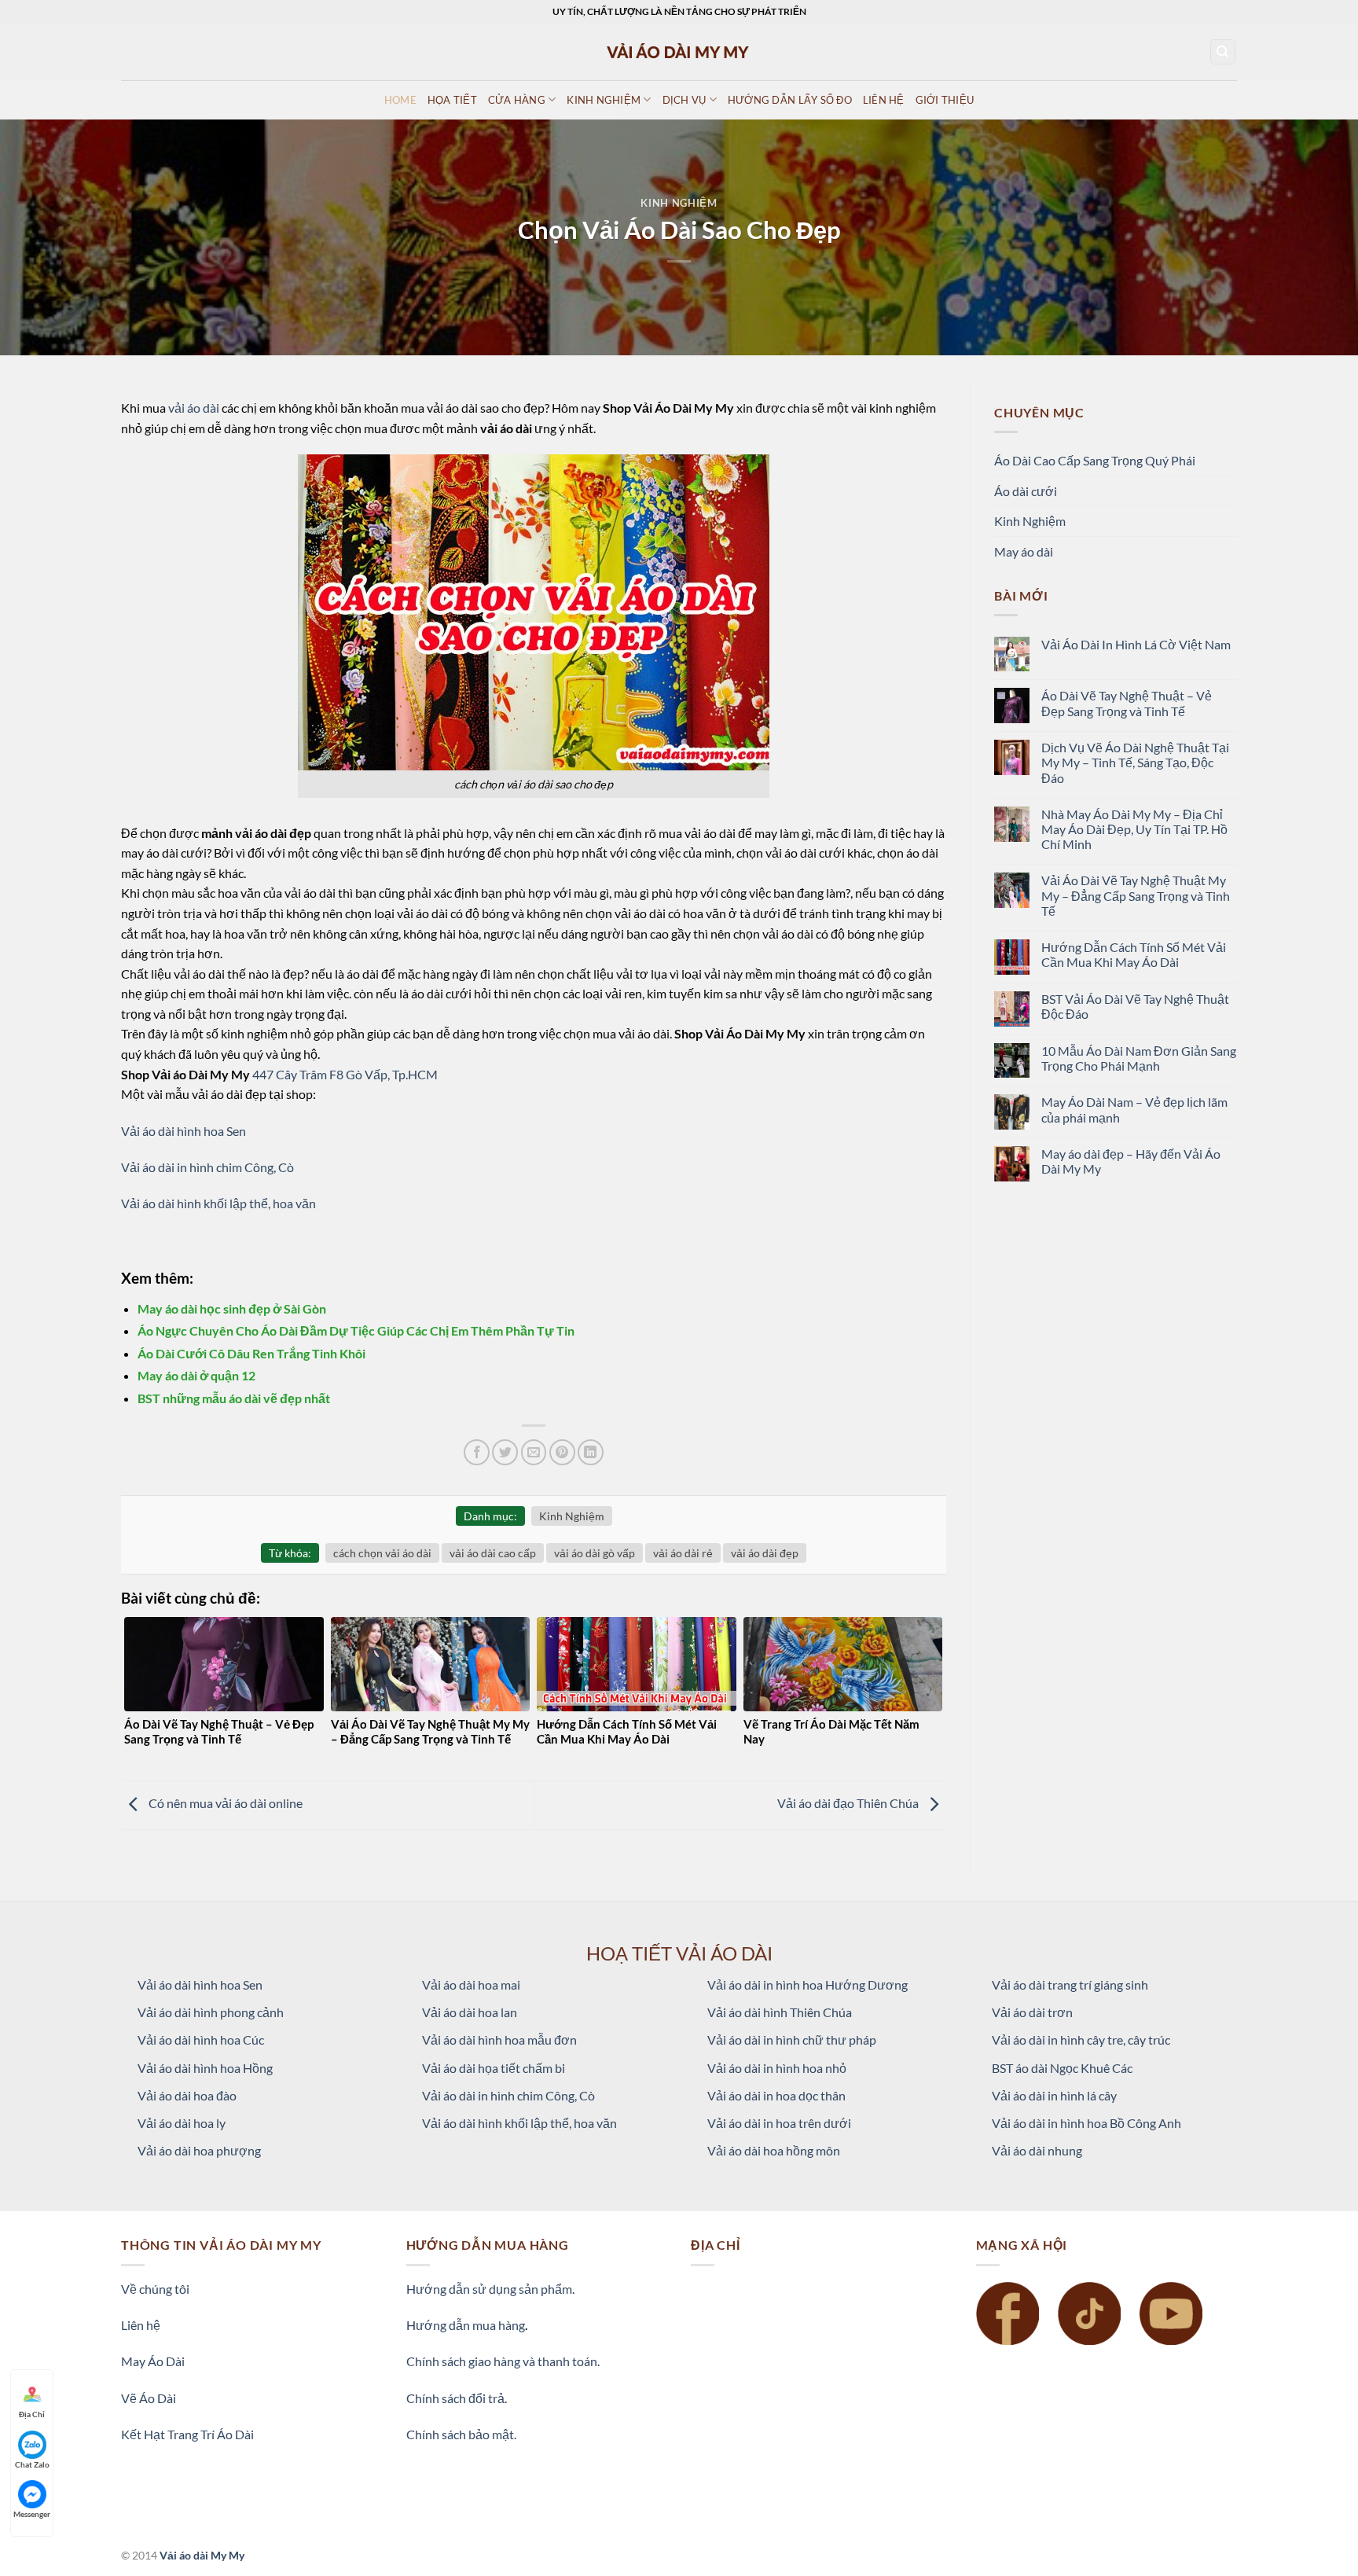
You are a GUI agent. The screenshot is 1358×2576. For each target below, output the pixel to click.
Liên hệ (141, 2325)
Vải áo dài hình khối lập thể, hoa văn (218, 1203)
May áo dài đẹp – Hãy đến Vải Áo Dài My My (1131, 1161)
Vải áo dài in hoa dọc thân (776, 2095)
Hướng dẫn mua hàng (466, 2325)
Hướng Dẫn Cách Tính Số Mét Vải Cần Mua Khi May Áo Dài (1134, 954)
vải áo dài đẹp (765, 1553)
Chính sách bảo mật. (461, 2434)
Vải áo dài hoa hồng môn (774, 2150)
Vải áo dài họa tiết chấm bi (494, 2068)
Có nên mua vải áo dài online (224, 1804)
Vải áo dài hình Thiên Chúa (780, 2012)
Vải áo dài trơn (1032, 2012)
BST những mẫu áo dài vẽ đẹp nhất (234, 1398)
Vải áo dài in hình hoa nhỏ (777, 2068)
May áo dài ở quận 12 (196, 1375)
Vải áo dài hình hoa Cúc (201, 2039)
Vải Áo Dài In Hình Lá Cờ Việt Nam (1136, 644)
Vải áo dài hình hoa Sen (184, 1131)
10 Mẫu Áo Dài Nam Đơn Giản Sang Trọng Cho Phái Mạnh (1139, 1058)
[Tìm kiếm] (1223, 52)
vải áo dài (194, 408)
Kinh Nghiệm (679, 203)
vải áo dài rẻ (683, 1553)
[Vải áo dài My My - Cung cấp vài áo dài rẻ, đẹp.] (679, 51)
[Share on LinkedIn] (591, 1452)
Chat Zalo (32, 2464)
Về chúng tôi (155, 2289)
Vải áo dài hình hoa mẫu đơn (499, 2039)
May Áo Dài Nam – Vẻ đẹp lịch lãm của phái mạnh (1134, 1109)
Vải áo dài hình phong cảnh (211, 2012)
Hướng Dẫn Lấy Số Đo (790, 100)
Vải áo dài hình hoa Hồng (205, 2068)
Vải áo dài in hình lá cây (1054, 2095)
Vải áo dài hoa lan (470, 2012)
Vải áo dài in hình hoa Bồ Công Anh (1086, 2123)
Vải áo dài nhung (1037, 2150)
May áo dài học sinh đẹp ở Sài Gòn (232, 1308)
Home (400, 100)
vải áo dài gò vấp (595, 1553)
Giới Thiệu (945, 100)
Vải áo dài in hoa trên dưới (779, 2123)
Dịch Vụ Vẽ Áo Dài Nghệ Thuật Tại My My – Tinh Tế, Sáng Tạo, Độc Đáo (1135, 762)
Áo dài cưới (1026, 491)
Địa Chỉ (32, 2414)
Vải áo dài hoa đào (187, 2095)
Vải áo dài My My (202, 2555)
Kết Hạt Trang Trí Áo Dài (187, 2434)
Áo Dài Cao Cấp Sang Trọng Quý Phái (1095, 460)
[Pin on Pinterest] (562, 1452)
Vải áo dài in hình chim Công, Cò (207, 1167)
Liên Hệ (884, 100)
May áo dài (1024, 551)
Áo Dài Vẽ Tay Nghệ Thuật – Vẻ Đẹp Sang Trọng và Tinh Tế (1127, 703)
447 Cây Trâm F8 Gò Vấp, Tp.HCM (345, 1074)
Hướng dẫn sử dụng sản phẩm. (490, 2289)
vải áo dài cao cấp (493, 1553)
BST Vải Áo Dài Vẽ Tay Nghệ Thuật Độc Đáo (1135, 1006)
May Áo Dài (153, 2361)
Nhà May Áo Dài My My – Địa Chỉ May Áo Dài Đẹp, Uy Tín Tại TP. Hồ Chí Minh (1134, 829)
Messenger (32, 2514)
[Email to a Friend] (534, 1452)
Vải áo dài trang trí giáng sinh (1070, 1984)
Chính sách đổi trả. (457, 2398)
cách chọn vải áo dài (382, 1553)
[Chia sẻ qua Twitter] (505, 1452)
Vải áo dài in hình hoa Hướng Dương (807, 1984)
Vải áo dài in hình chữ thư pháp (792, 2039)
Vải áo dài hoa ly (182, 2123)
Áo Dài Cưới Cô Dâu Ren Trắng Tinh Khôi (251, 1353)
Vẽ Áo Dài (149, 2398)
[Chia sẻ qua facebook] (477, 1452)
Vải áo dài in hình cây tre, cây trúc (1081, 2039)
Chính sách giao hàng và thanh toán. (503, 2361)
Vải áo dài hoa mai (471, 1984)
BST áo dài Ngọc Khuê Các (1062, 2068)
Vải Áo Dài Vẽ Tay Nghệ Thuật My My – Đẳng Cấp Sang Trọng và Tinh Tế (1136, 895)
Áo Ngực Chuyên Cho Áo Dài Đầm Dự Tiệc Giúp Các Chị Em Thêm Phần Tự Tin (356, 1330)
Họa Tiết (452, 100)
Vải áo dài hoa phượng (199, 2150)
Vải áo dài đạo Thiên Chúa (849, 1804)
